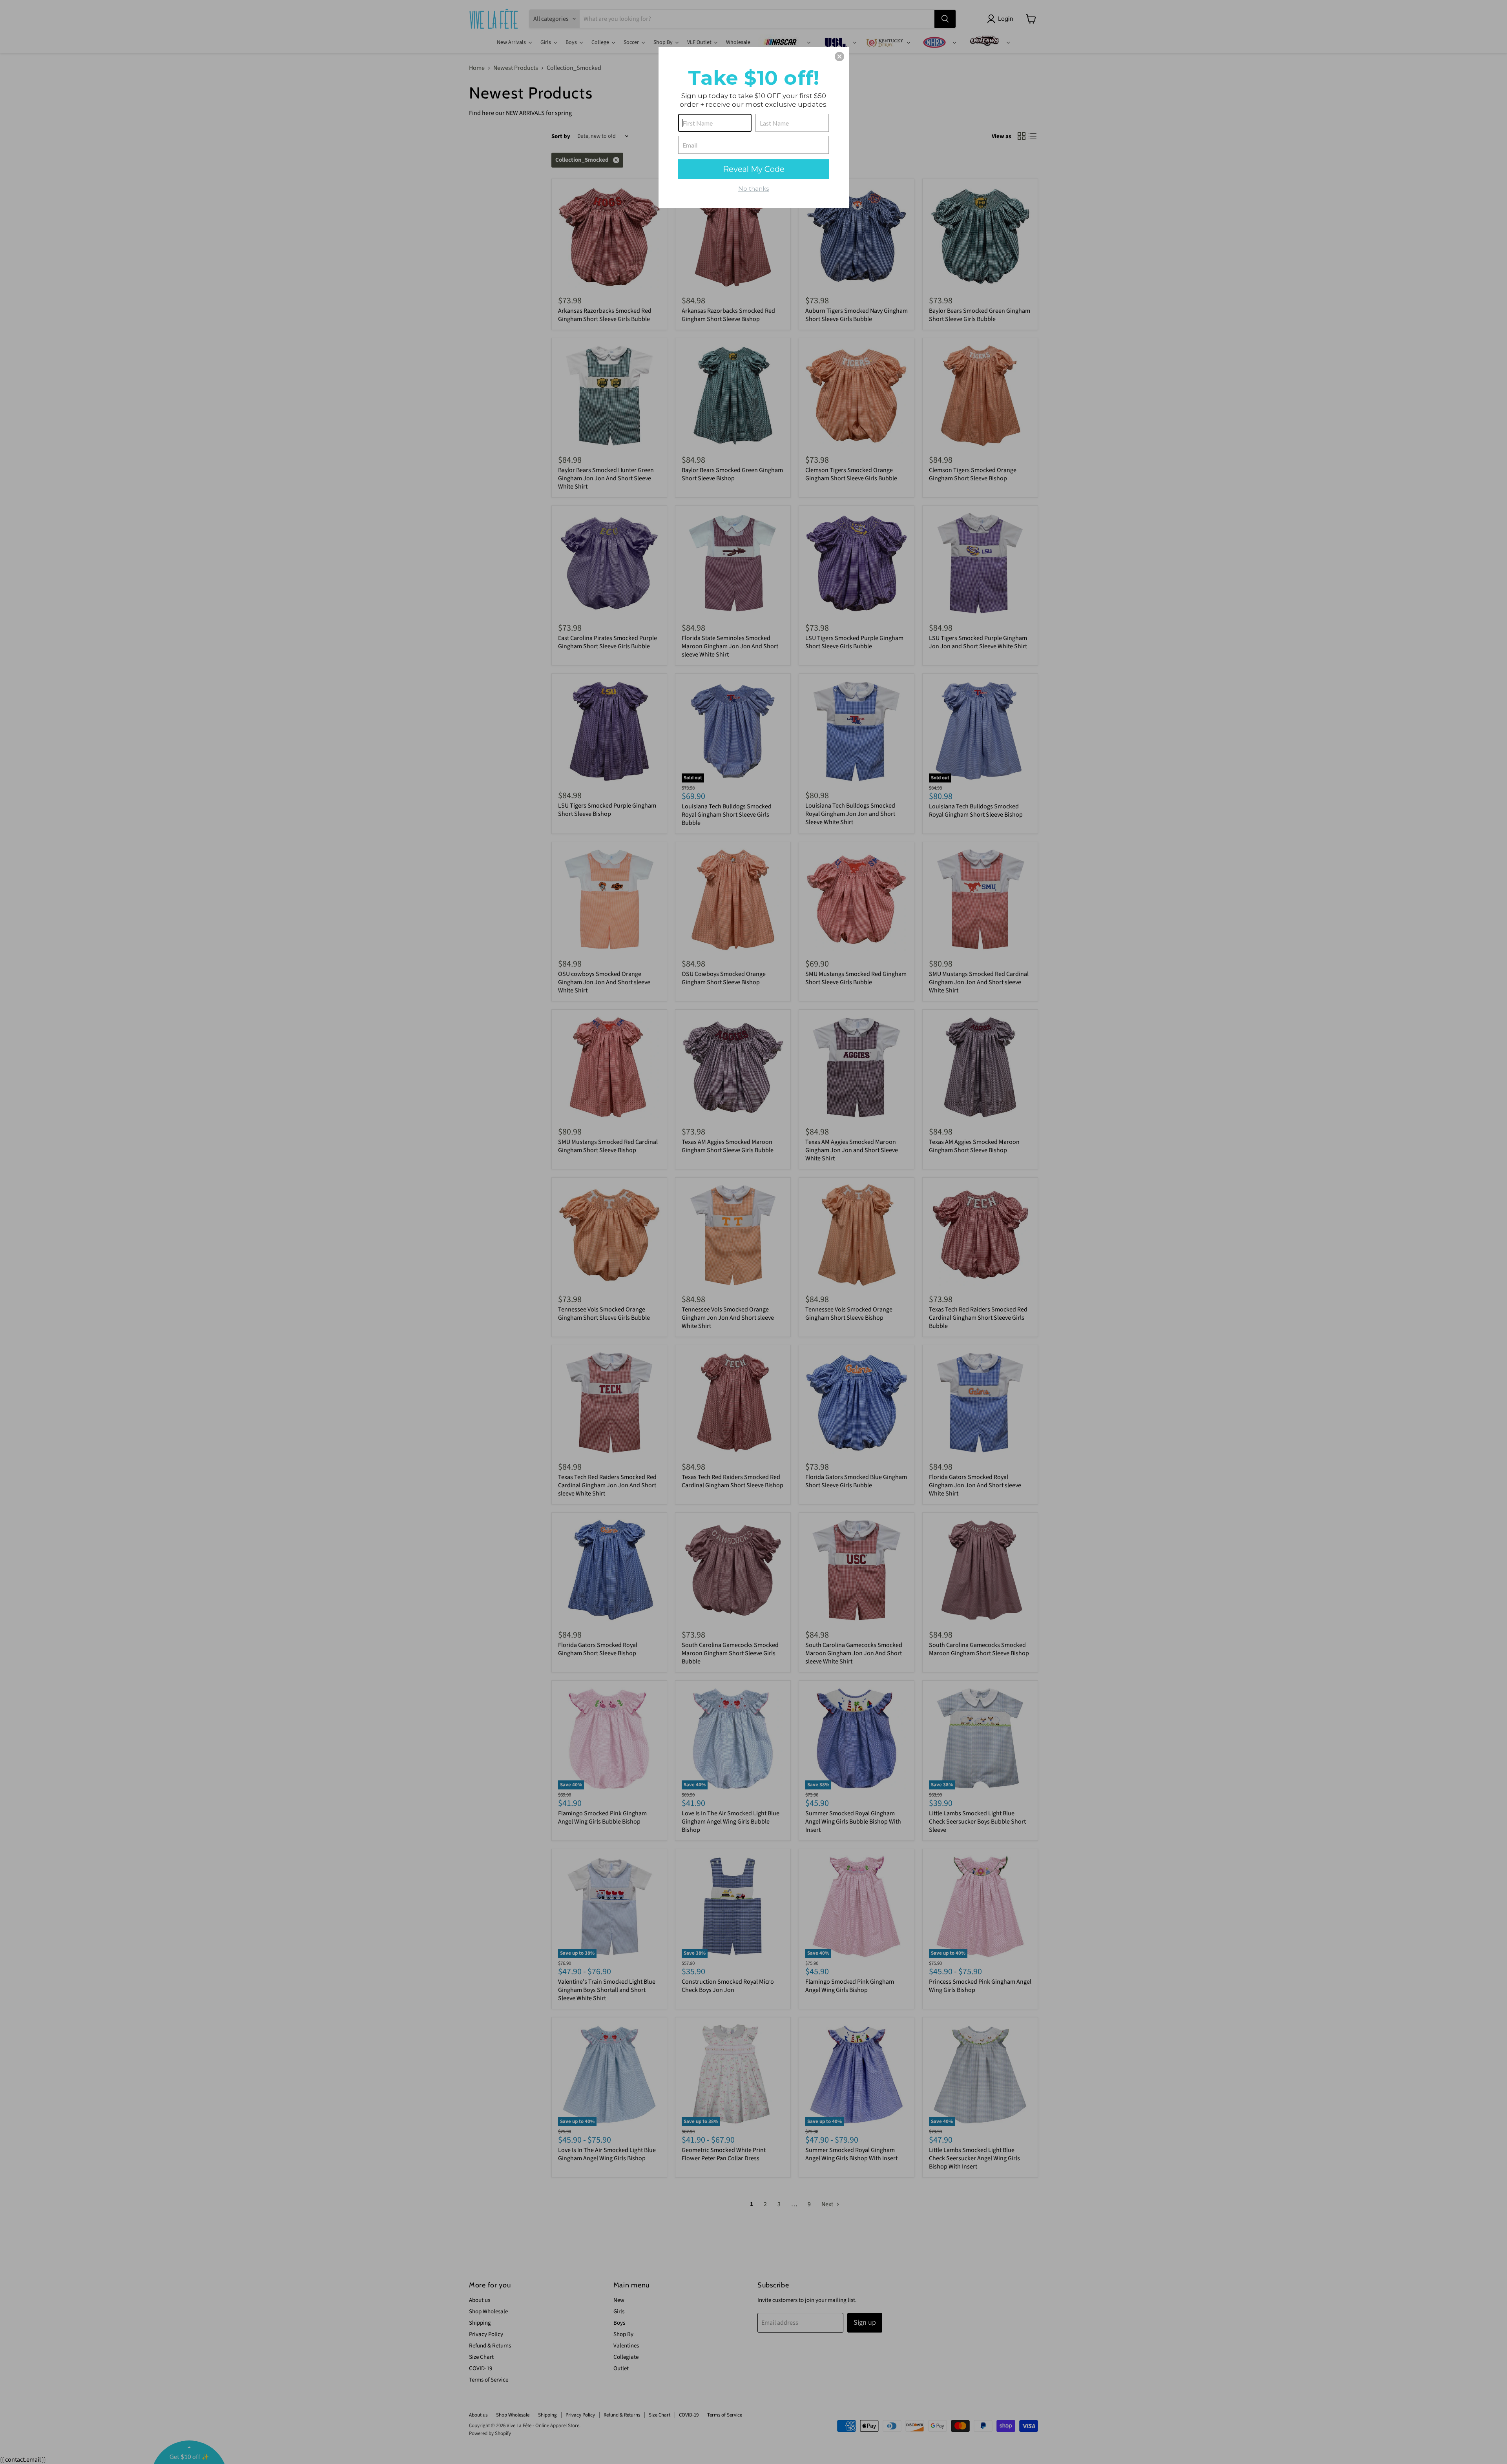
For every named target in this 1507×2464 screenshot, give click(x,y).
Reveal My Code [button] (754, 169)
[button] (839, 57)
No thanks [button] (753, 189)
